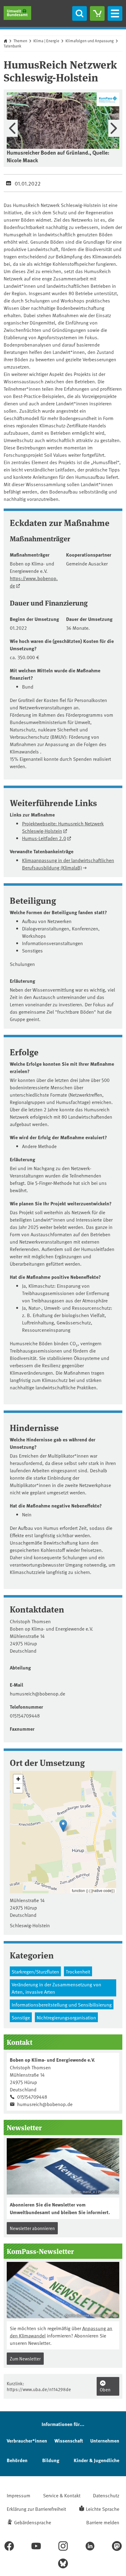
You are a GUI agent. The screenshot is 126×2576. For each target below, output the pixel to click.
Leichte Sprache (103, 2509)
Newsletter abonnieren (32, 2228)
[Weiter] (114, 128)
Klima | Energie (46, 41)
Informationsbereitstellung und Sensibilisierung (62, 2004)
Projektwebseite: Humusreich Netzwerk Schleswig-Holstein (63, 827)
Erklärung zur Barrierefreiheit (36, 2509)
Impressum (19, 2495)
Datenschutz (106, 2495)
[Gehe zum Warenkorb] (97, 13)
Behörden (17, 2460)
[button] (63, 1826)
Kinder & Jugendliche (96, 2460)
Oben (105, 2389)
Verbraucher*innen (27, 2441)
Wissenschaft (69, 2441)
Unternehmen (105, 2441)
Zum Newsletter (25, 2358)
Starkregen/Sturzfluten (35, 1971)
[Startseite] (17, 13)
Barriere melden (103, 2522)
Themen (20, 41)
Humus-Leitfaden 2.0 (44, 838)
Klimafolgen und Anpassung (90, 41)
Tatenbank (13, 46)
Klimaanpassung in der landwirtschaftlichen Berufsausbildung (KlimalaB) (68, 864)
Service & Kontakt (62, 2495)
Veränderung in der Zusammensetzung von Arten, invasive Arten (56, 1988)
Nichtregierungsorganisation (66, 2017)
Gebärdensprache (33, 2522)
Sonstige (21, 2017)
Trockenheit (78, 1971)
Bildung (51, 2460)
